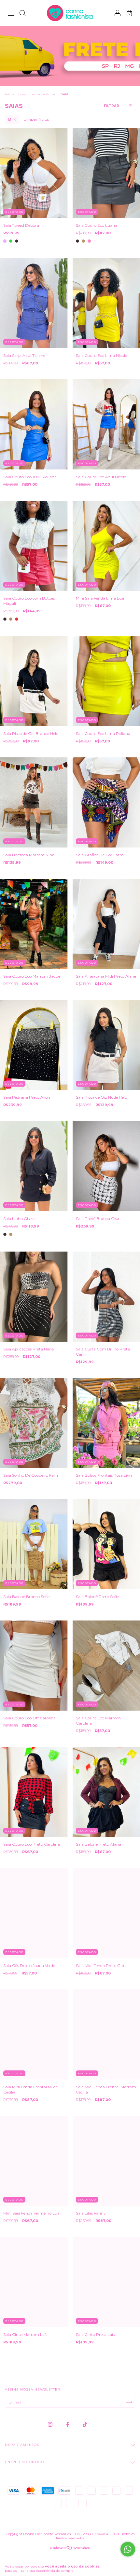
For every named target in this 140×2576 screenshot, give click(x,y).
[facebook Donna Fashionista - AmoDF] (68, 2424)
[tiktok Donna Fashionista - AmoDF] (85, 2424)
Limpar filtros (36, 119)
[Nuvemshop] (70, 2549)
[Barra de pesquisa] (22, 14)
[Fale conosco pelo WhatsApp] (128, 2549)
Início (9, 94)
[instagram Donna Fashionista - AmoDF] (51, 2424)
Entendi (124, 2569)
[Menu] (11, 14)
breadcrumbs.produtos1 (37, 94)
